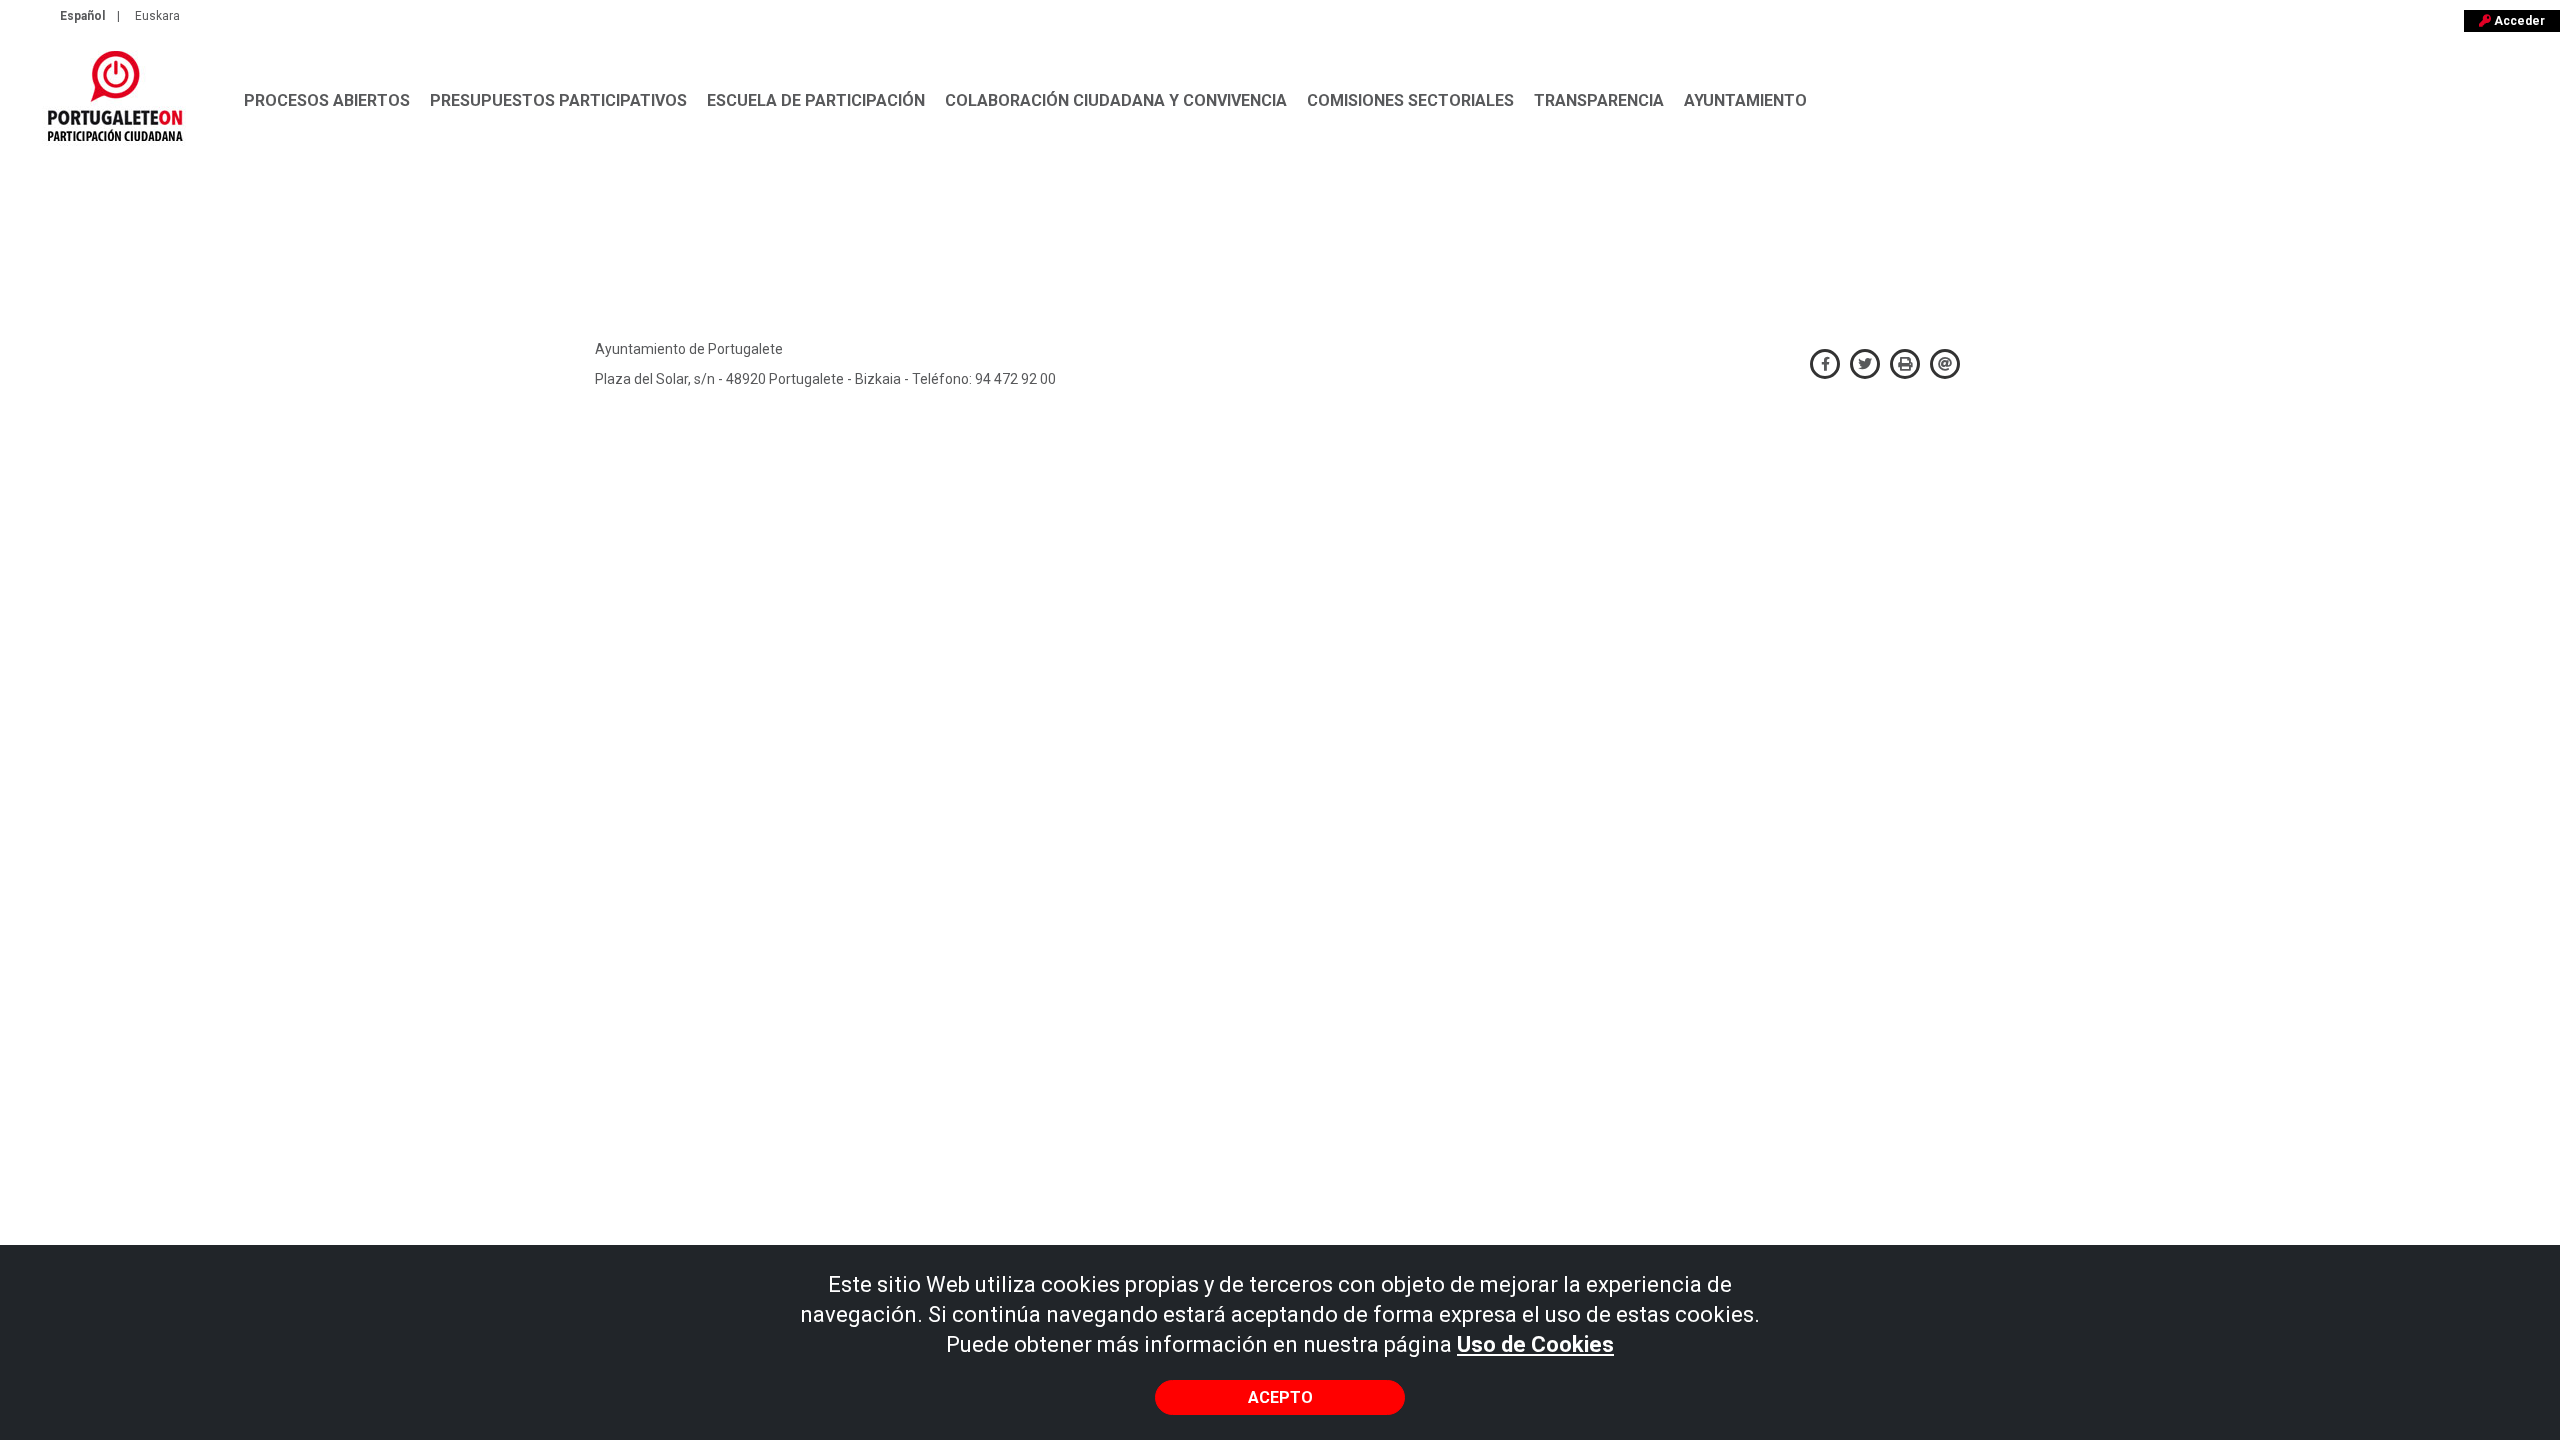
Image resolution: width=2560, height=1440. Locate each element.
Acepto (1280, 1397)
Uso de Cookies (1535, 1344)
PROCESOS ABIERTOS (327, 100)
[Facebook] (1825, 361)
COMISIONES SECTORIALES (1410, 100)
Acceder (2518, 21)
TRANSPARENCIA (1599, 100)
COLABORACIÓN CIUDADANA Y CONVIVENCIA (1116, 100)
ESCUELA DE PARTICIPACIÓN (816, 100)
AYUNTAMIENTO (1745, 100)
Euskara (157, 16)
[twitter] (1865, 361)
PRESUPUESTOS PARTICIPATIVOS (558, 100)
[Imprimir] (1905, 361)
